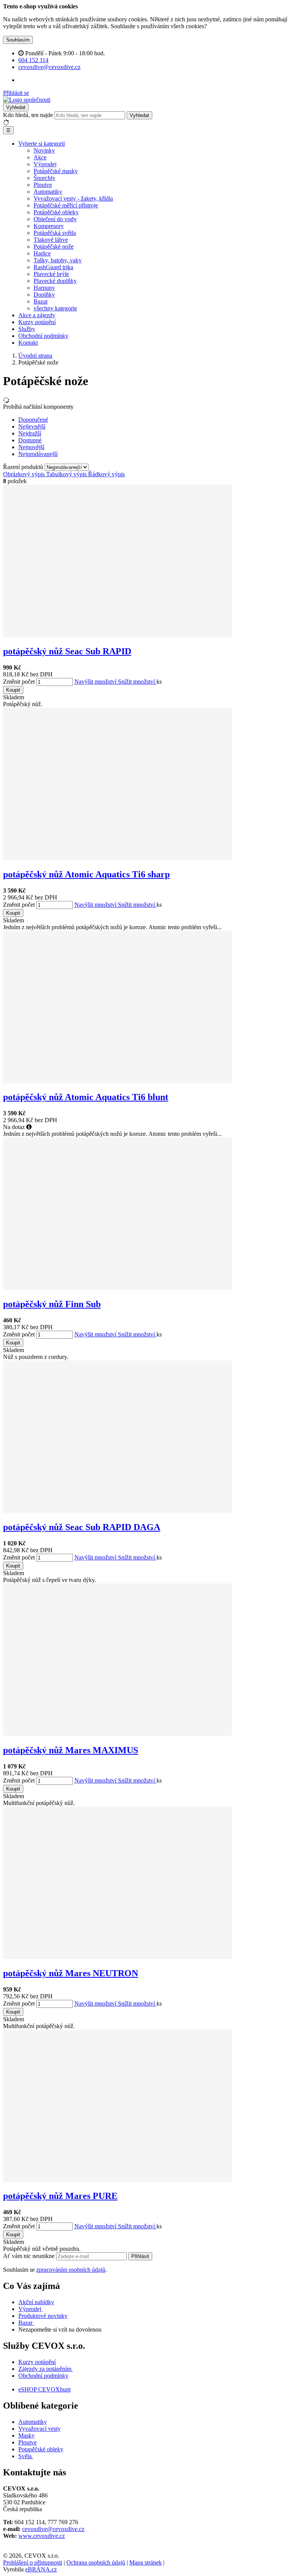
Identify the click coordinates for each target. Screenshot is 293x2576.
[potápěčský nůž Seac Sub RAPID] (118, 635)
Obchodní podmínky (43, 336)
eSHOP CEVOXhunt (44, 2389)
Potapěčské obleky (41, 2449)
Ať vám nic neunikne (30, 2256)
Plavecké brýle (51, 274)
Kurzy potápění (37, 322)
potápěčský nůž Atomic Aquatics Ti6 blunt (86, 1097)
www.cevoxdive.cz (42, 2536)
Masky (27, 2435)
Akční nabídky (36, 2302)
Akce (40, 157)
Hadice (42, 253)
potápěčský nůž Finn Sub (52, 1304)
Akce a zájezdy (37, 315)
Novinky (44, 150)
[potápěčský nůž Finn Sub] (118, 1288)
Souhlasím (18, 40)
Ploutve (43, 185)
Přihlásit (140, 2256)
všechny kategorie (55, 308)
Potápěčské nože (54, 247)
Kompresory (49, 226)
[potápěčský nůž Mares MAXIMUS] (118, 1734)
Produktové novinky (43, 2316)
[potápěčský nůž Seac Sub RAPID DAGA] (118, 1511)
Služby (27, 329)
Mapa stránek (146, 2562)
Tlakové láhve (51, 240)
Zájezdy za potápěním (45, 2369)
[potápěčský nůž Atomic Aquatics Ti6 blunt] (118, 1081)
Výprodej (45, 164)
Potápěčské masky (56, 171)
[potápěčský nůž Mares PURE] (118, 2180)
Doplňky (44, 295)
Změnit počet (19, 682)
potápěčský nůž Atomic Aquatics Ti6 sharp (86, 874)
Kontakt (28, 343)
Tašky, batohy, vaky (58, 260)
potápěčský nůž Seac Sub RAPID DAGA (82, 1527)
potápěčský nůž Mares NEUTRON (71, 1973)
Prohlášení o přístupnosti (33, 2562)
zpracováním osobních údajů (71, 2270)
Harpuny (44, 288)
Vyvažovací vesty (39, 2429)
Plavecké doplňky (55, 281)
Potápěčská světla (55, 233)
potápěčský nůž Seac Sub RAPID (67, 651)
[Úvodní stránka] (27, 100)
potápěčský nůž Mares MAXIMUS (71, 1750)
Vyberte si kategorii (42, 144)
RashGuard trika (53, 267)
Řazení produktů (24, 467)
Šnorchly (44, 178)
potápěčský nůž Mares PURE (60, 2196)
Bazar (41, 301)
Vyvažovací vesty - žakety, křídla (73, 198)
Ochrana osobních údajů (96, 2562)
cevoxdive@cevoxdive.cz (53, 2529)
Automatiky (48, 192)
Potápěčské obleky (56, 212)
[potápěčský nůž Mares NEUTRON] (118, 1957)
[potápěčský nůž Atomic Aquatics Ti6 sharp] (118, 858)
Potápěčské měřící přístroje (66, 205)
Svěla (26, 2456)
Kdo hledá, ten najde (28, 115)
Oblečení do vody (55, 219)
